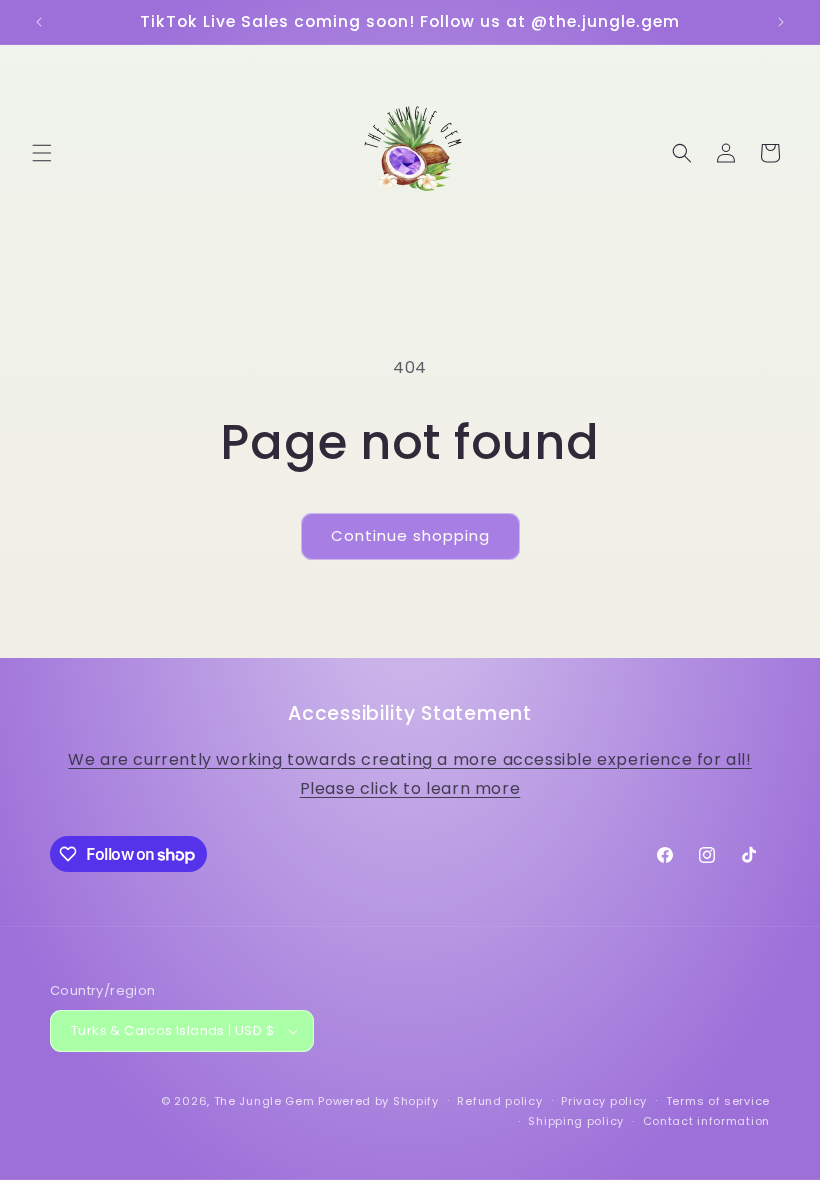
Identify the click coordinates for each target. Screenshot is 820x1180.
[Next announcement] (781, 22)
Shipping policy (576, 1121)
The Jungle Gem (264, 1101)
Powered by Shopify (378, 1101)
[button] (42, 153)
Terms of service (718, 1101)
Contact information (706, 1121)
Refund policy (499, 1101)
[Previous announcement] (39, 22)
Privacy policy (604, 1101)
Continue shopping (410, 535)
